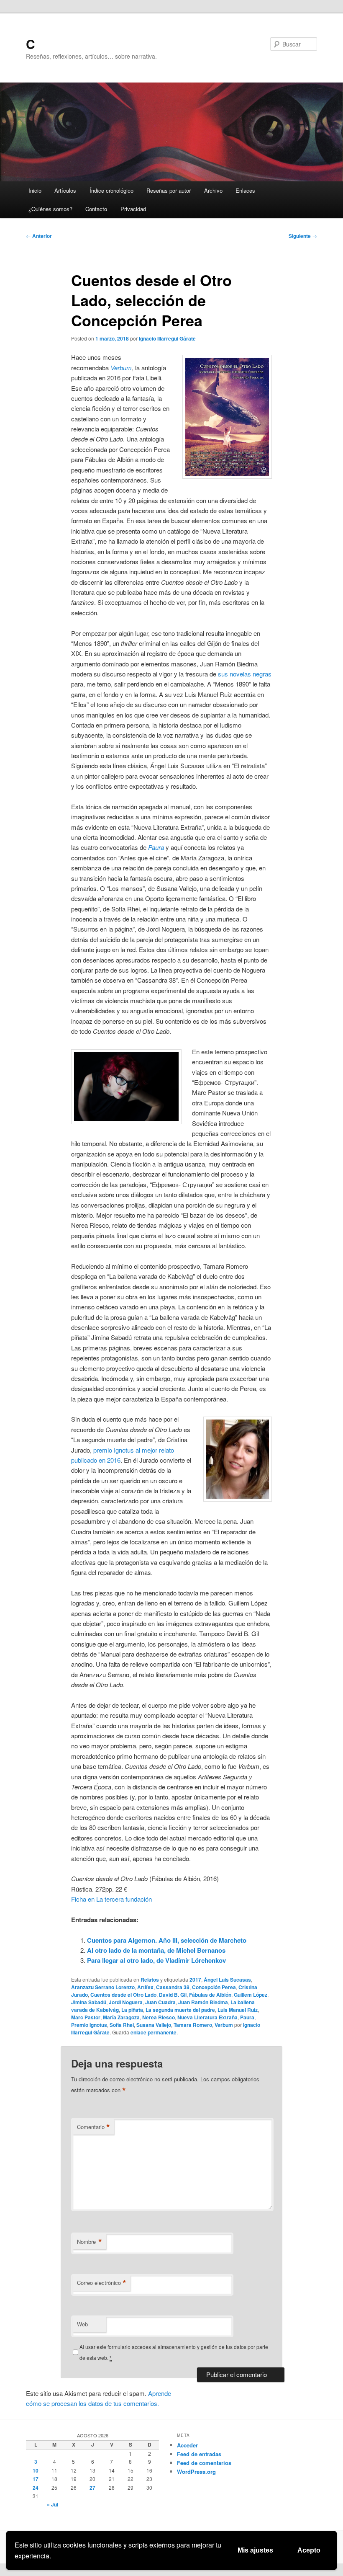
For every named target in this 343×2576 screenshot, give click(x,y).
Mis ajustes (255, 2550)
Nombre (90, 2242)
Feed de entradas (199, 2454)
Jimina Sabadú (89, 2002)
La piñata (132, 2010)
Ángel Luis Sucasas (227, 1980)
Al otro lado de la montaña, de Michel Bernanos (156, 1950)
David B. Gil (173, 1995)
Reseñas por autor (169, 190)
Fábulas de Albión (210, 1995)
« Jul (52, 2504)
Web (82, 2324)
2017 (195, 1980)
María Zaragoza (121, 2017)
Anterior (39, 236)
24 (36, 2488)
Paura (247, 2017)
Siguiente (303, 236)
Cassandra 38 (173, 1987)
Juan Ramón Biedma (203, 2002)
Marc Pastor (86, 2017)
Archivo (213, 190)
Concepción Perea (214, 1987)
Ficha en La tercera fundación (111, 1899)
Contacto (96, 209)
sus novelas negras (245, 674)
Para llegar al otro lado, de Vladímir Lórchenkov (156, 1960)
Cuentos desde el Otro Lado (123, 1995)
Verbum (224, 2025)
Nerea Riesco (159, 2017)
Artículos (65, 190)
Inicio (35, 190)
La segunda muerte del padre (180, 2010)
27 (92, 2488)
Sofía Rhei (122, 2025)
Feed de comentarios (204, 2463)
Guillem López (251, 1995)
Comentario (93, 2127)
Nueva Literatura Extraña (207, 2017)
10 (36, 2470)
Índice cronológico (111, 190)
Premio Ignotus (89, 2025)
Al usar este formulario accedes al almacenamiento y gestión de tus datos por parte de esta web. (174, 2352)
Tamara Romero (193, 2025)
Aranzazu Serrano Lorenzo (103, 1987)
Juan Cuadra (160, 2002)
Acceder (187, 2445)
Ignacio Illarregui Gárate (167, 338)
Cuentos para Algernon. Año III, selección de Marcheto (167, 1940)
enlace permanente (154, 2032)
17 (36, 2479)
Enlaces (245, 190)
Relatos (150, 1980)
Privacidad (133, 209)
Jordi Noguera (126, 2002)
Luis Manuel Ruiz (238, 2010)
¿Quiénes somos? (50, 209)
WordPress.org (196, 2471)
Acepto (309, 2550)
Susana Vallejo (154, 2025)
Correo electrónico (102, 2283)
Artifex (145, 1987)
